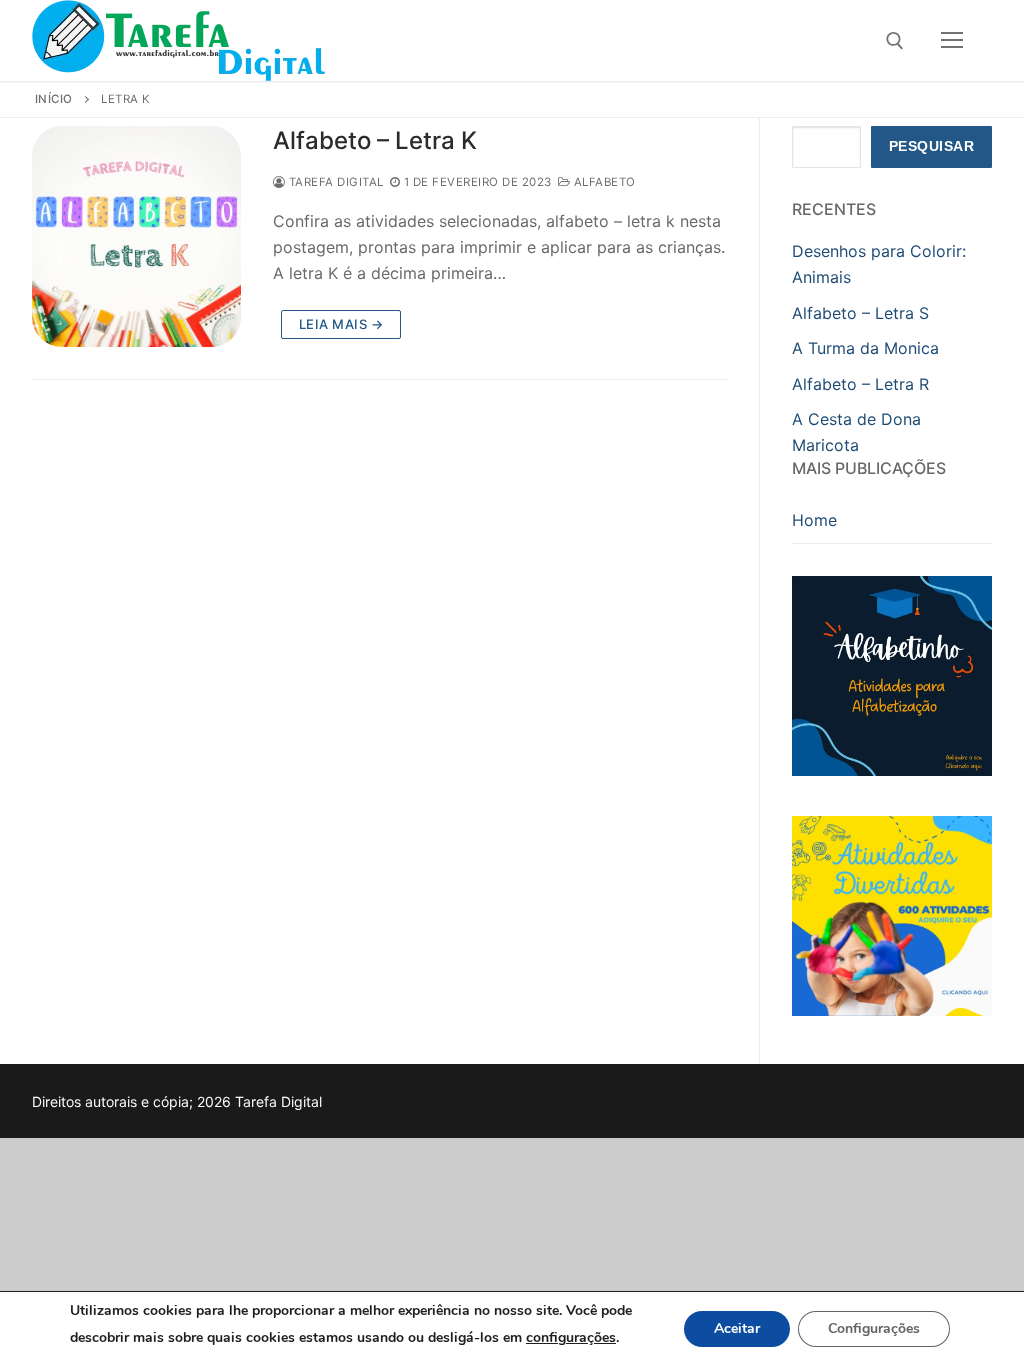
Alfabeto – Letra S (860, 313)
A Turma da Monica (865, 348)
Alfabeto (603, 182)
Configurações (874, 1328)
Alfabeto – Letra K (375, 140)
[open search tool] (895, 41)
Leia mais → (341, 324)
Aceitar (737, 1328)
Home (814, 520)
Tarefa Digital (334, 182)
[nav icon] (952, 41)
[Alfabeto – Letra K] (136, 236)
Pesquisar (932, 146)
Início (54, 99)
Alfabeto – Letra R (860, 384)
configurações (571, 1337)
